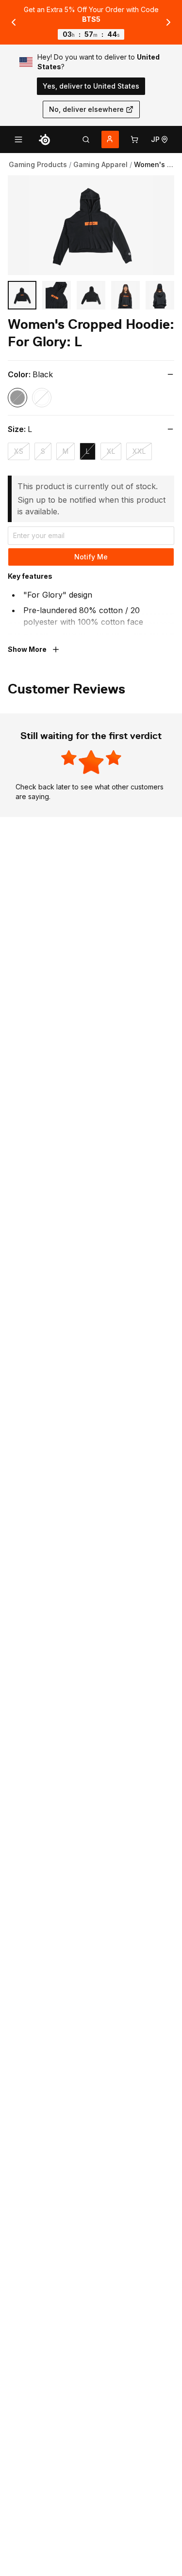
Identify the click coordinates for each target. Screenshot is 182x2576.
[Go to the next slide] (168, 22)
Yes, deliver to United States (91, 86)
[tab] (86, 139)
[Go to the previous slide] (14, 22)
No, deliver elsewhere (86, 109)
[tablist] (86, 139)
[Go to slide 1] (22, 295)
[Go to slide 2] (57, 295)
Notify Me (91, 557)
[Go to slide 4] (125, 295)
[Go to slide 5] (160, 295)
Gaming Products (38, 164)
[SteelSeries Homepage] (45, 139)
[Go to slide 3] (91, 295)
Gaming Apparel (100, 164)
